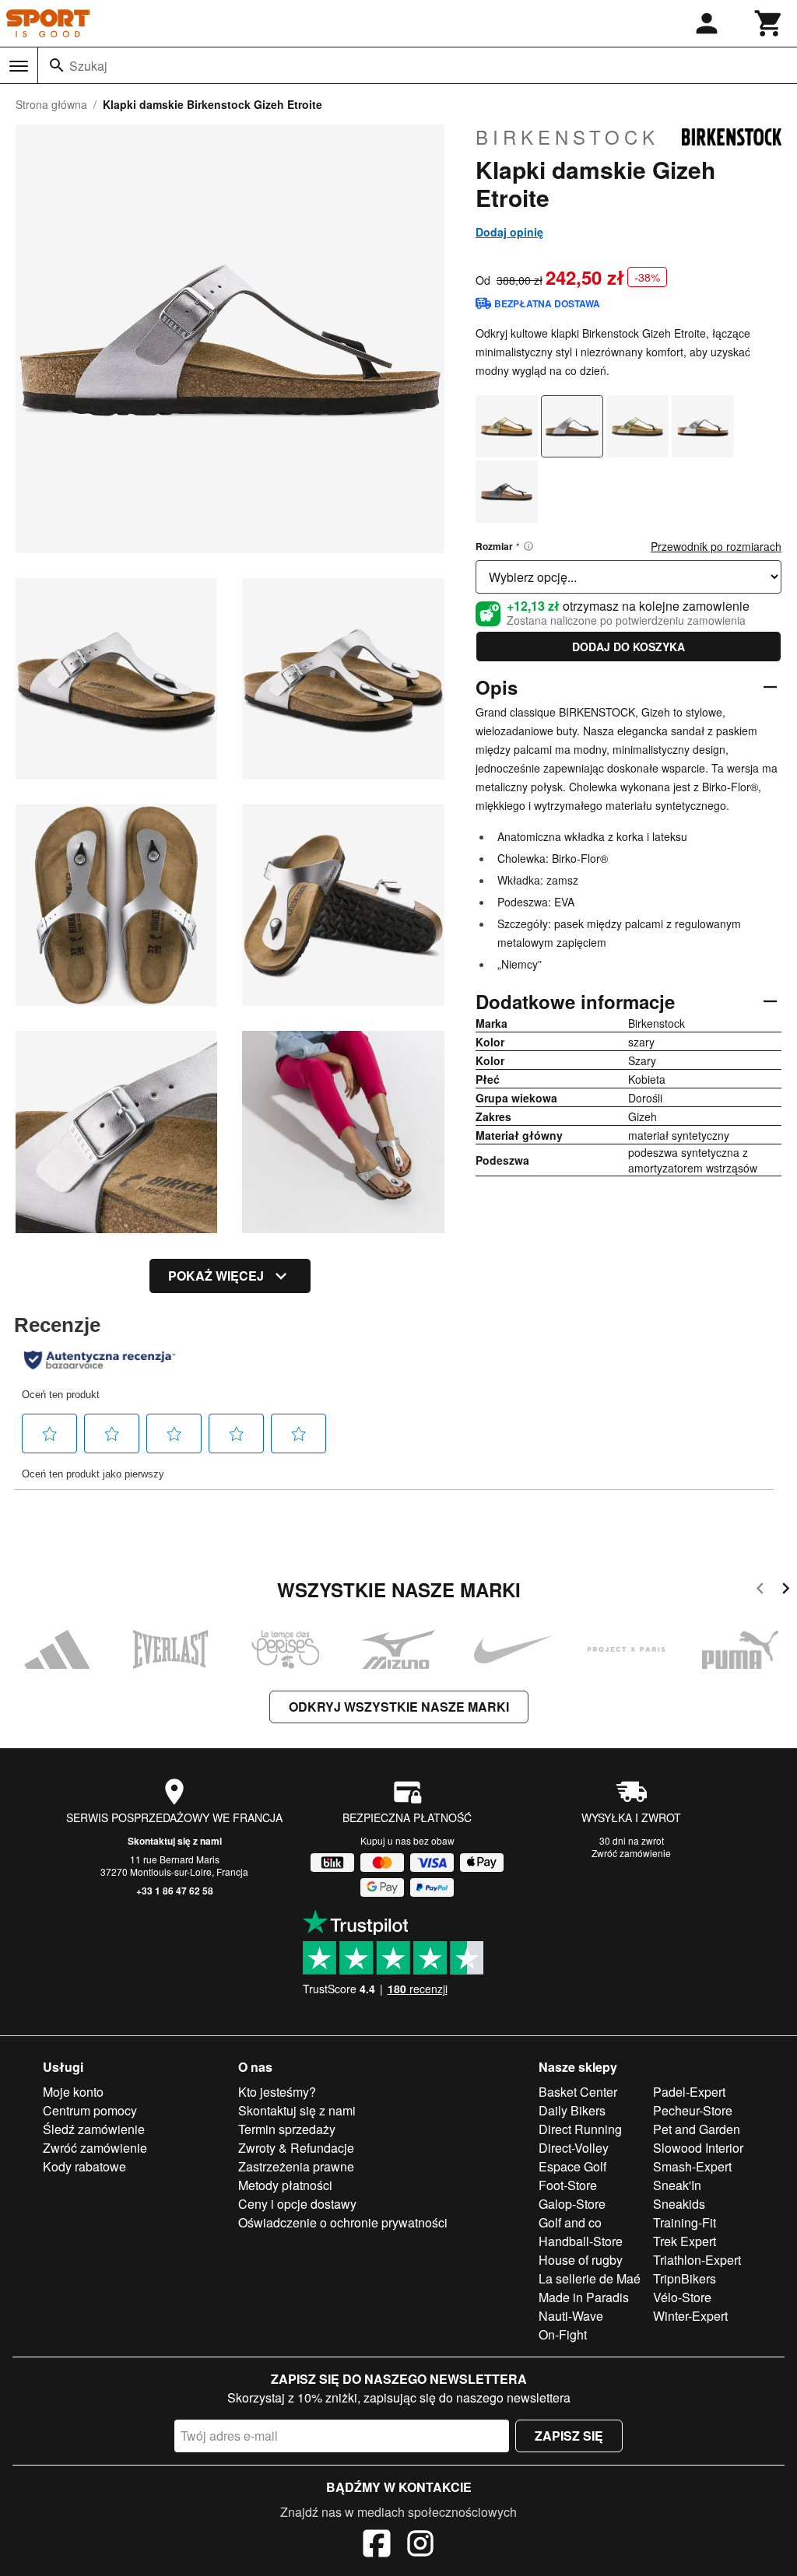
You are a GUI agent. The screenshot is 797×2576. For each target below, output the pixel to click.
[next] (786, 1591)
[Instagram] (420, 2546)
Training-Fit (685, 2222)
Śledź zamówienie (94, 2129)
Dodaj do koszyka (628, 647)
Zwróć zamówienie (631, 1853)
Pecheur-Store (693, 2110)
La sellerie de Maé (590, 2278)
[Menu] (19, 66)
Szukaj (88, 66)
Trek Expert (685, 2241)
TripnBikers (685, 2278)
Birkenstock (567, 137)
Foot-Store (568, 2185)
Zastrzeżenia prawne (296, 2166)
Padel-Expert (689, 2092)
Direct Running (580, 2129)
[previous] (760, 1591)
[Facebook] (377, 2546)
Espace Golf (572, 2166)
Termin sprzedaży (287, 2129)
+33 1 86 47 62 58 (175, 1891)
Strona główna (51, 104)
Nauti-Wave (571, 2316)
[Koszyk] (769, 23)
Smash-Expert (692, 2166)
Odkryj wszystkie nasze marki (399, 1707)
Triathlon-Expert (697, 2260)
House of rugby (581, 2260)
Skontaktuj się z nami (175, 1841)
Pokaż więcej (216, 1276)
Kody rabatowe (84, 2166)
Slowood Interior (698, 2148)
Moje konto (73, 2092)
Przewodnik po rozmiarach (716, 546)
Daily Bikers (572, 2110)
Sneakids (679, 2204)
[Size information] (528, 546)
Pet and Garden (697, 2129)
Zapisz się (569, 2436)
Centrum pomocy (90, 2110)
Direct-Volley (574, 2148)
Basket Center (578, 2092)
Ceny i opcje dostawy (297, 2204)
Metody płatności (285, 2185)
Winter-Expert (690, 2316)
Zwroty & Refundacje (296, 2148)
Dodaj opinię (509, 232)
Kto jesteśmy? (277, 2092)
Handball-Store (581, 2241)
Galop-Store (572, 2204)
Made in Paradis (584, 2297)
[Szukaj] (57, 65)
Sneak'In (677, 2185)
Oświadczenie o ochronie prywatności (343, 2222)
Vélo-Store (682, 2297)
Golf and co (570, 2222)
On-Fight (563, 2334)
